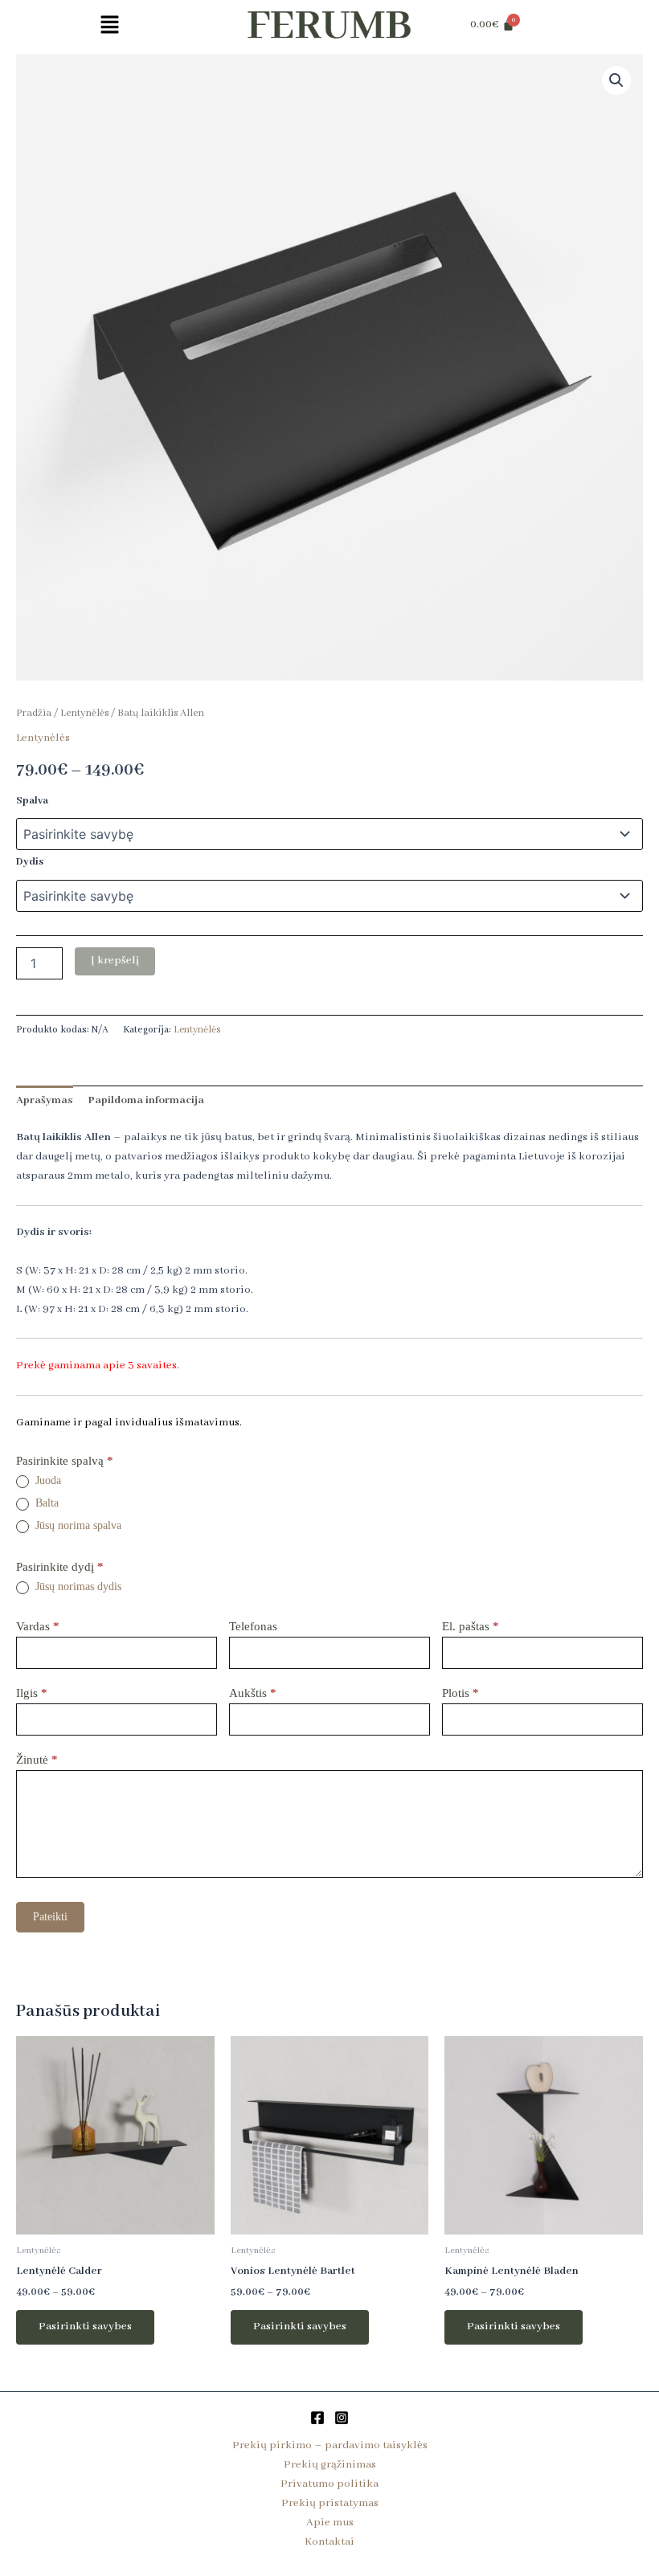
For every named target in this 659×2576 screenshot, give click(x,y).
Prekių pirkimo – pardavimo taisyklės (330, 2445)
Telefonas (253, 1626)
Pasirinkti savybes (85, 2327)
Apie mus (330, 2523)
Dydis (30, 862)
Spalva (32, 801)
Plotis (460, 1693)
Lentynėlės (84, 714)
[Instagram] (342, 2418)
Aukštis (253, 1693)
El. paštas (471, 1626)
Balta (45, 1503)
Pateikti (50, 1917)
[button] (109, 27)
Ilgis (32, 1693)
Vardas (38, 1626)
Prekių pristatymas (330, 2503)
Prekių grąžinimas (330, 2465)
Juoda (47, 1480)
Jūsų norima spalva (77, 1525)
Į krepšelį (115, 961)
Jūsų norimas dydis (77, 1586)
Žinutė (37, 1760)
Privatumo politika (329, 2484)
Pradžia (34, 714)
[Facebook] (317, 2418)
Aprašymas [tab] (45, 1100)
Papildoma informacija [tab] (146, 1100)
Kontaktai (329, 2542)
